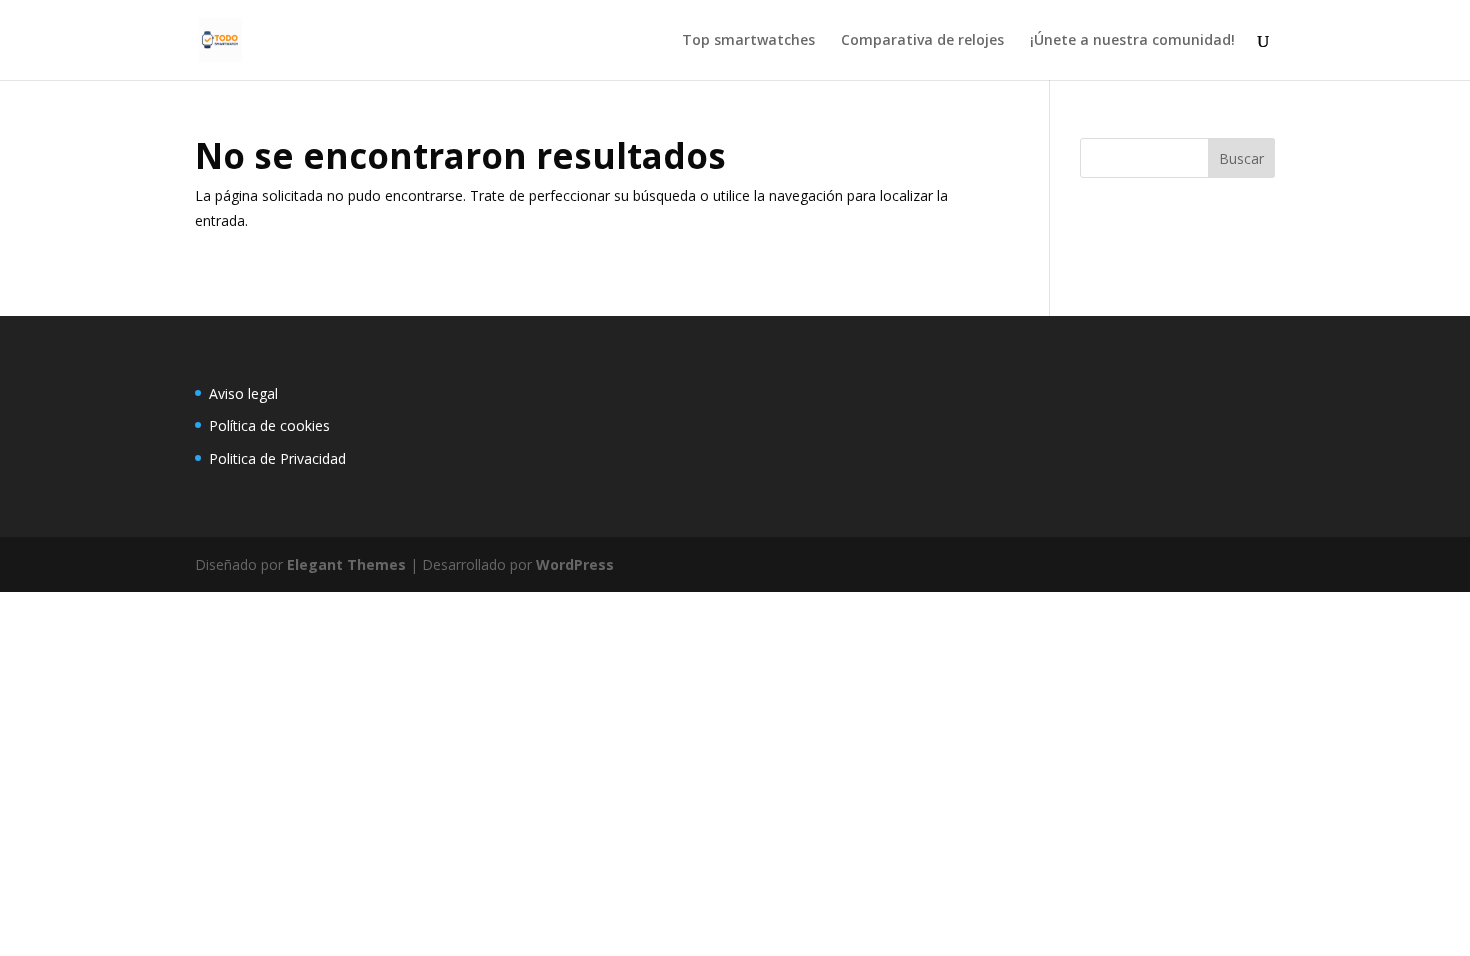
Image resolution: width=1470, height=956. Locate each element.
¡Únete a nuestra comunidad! (1132, 41)
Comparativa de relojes (922, 41)
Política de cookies (269, 425)
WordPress (575, 564)
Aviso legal (243, 393)
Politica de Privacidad (277, 458)
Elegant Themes (346, 564)
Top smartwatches (748, 41)
